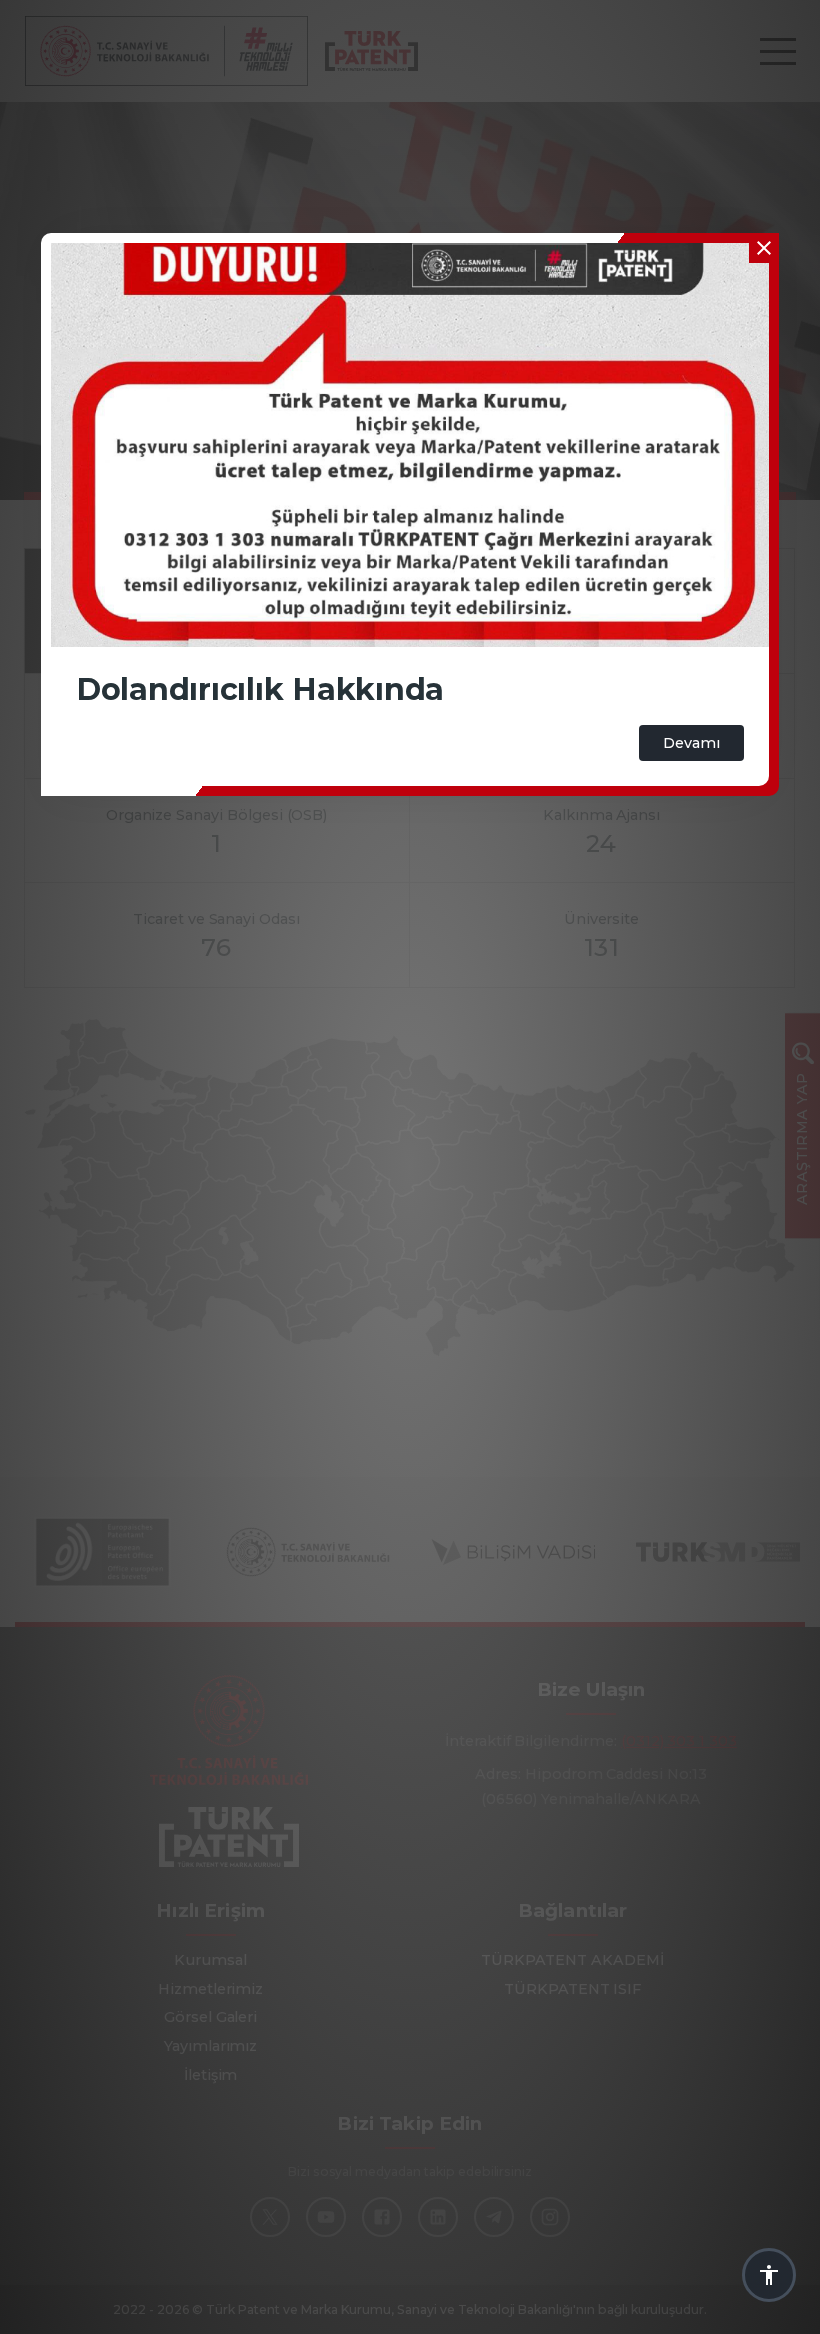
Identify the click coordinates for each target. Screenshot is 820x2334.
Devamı (691, 743)
